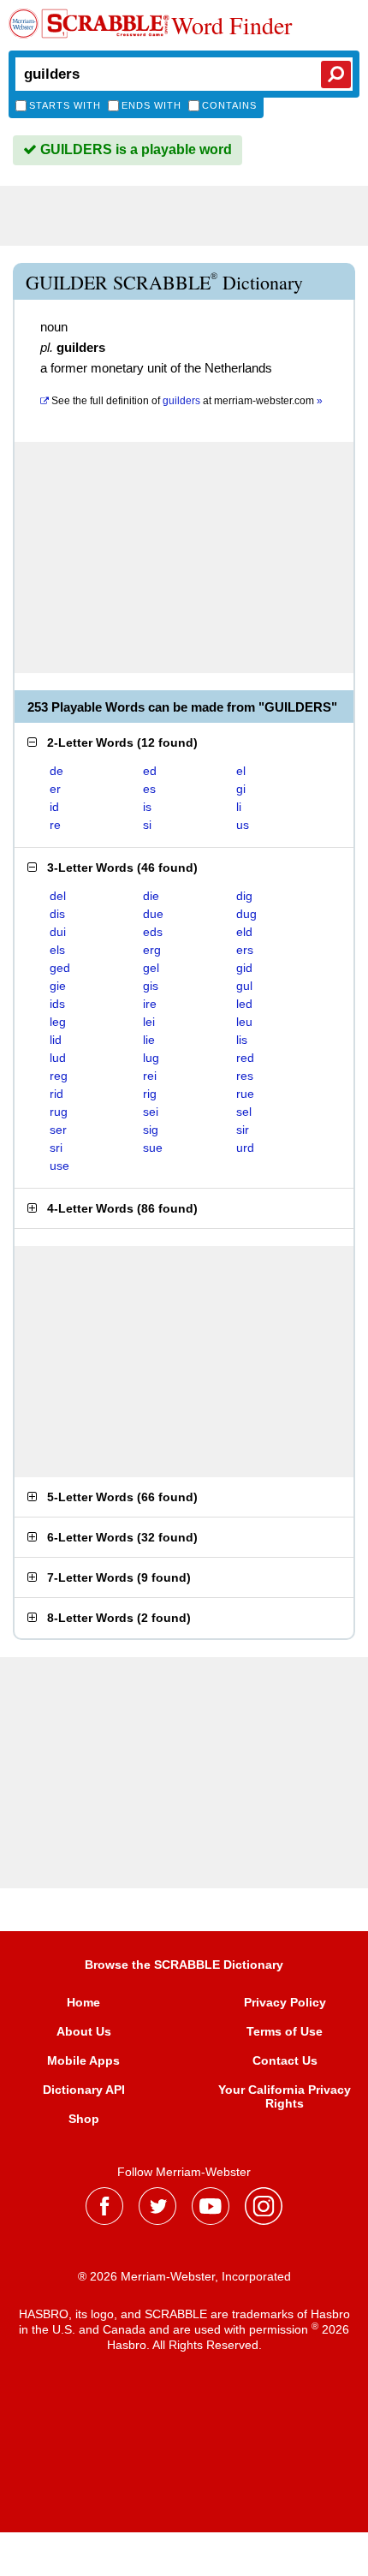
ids (57, 1004)
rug (59, 1112)
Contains (229, 105)
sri (56, 1148)
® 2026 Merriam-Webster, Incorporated (184, 2276)
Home (83, 2002)
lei (149, 1022)
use (59, 1166)
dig (244, 896)
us (243, 825)
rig (150, 1094)
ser (58, 1130)
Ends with (151, 105)
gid (244, 968)
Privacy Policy (285, 2002)
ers (245, 950)
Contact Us (285, 2060)
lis (242, 1040)
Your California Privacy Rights (285, 2096)
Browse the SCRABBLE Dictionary (184, 1965)
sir (243, 1130)
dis (57, 914)
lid (56, 1040)
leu (244, 1022)
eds (153, 932)
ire (150, 1004)
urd (245, 1148)
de (56, 771)
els (57, 950)
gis (151, 986)
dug (246, 914)
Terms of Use (285, 2031)
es (149, 789)
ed (150, 771)
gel (151, 968)
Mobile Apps (83, 2060)
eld (244, 932)
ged (60, 968)
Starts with (65, 105)
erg (152, 950)
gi (241, 789)
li (239, 807)
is (147, 807)
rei (150, 1076)
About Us (84, 2031)
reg (59, 1076)
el (241, 771)
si (147, 825)
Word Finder (231, 25)
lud (58, 1058)
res (245, 1076)
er (55, 789)
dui (58, 932)
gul (244, 986)
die (151, 896)
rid (56, 1094)
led (244, 1004)
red (245, 1058)
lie (149, 1040)
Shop (84, 2119)
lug (151, 1058)
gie (58, 986)
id (54, 807)
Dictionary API (84, 2090)
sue (153, 1148)
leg (58, 1022)
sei (151, 1112)
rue (245, 1094)
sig (151, 1130)
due (153, 914)
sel (244, 1112)
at (187, 401)
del (58, 896)
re (55, 825)
